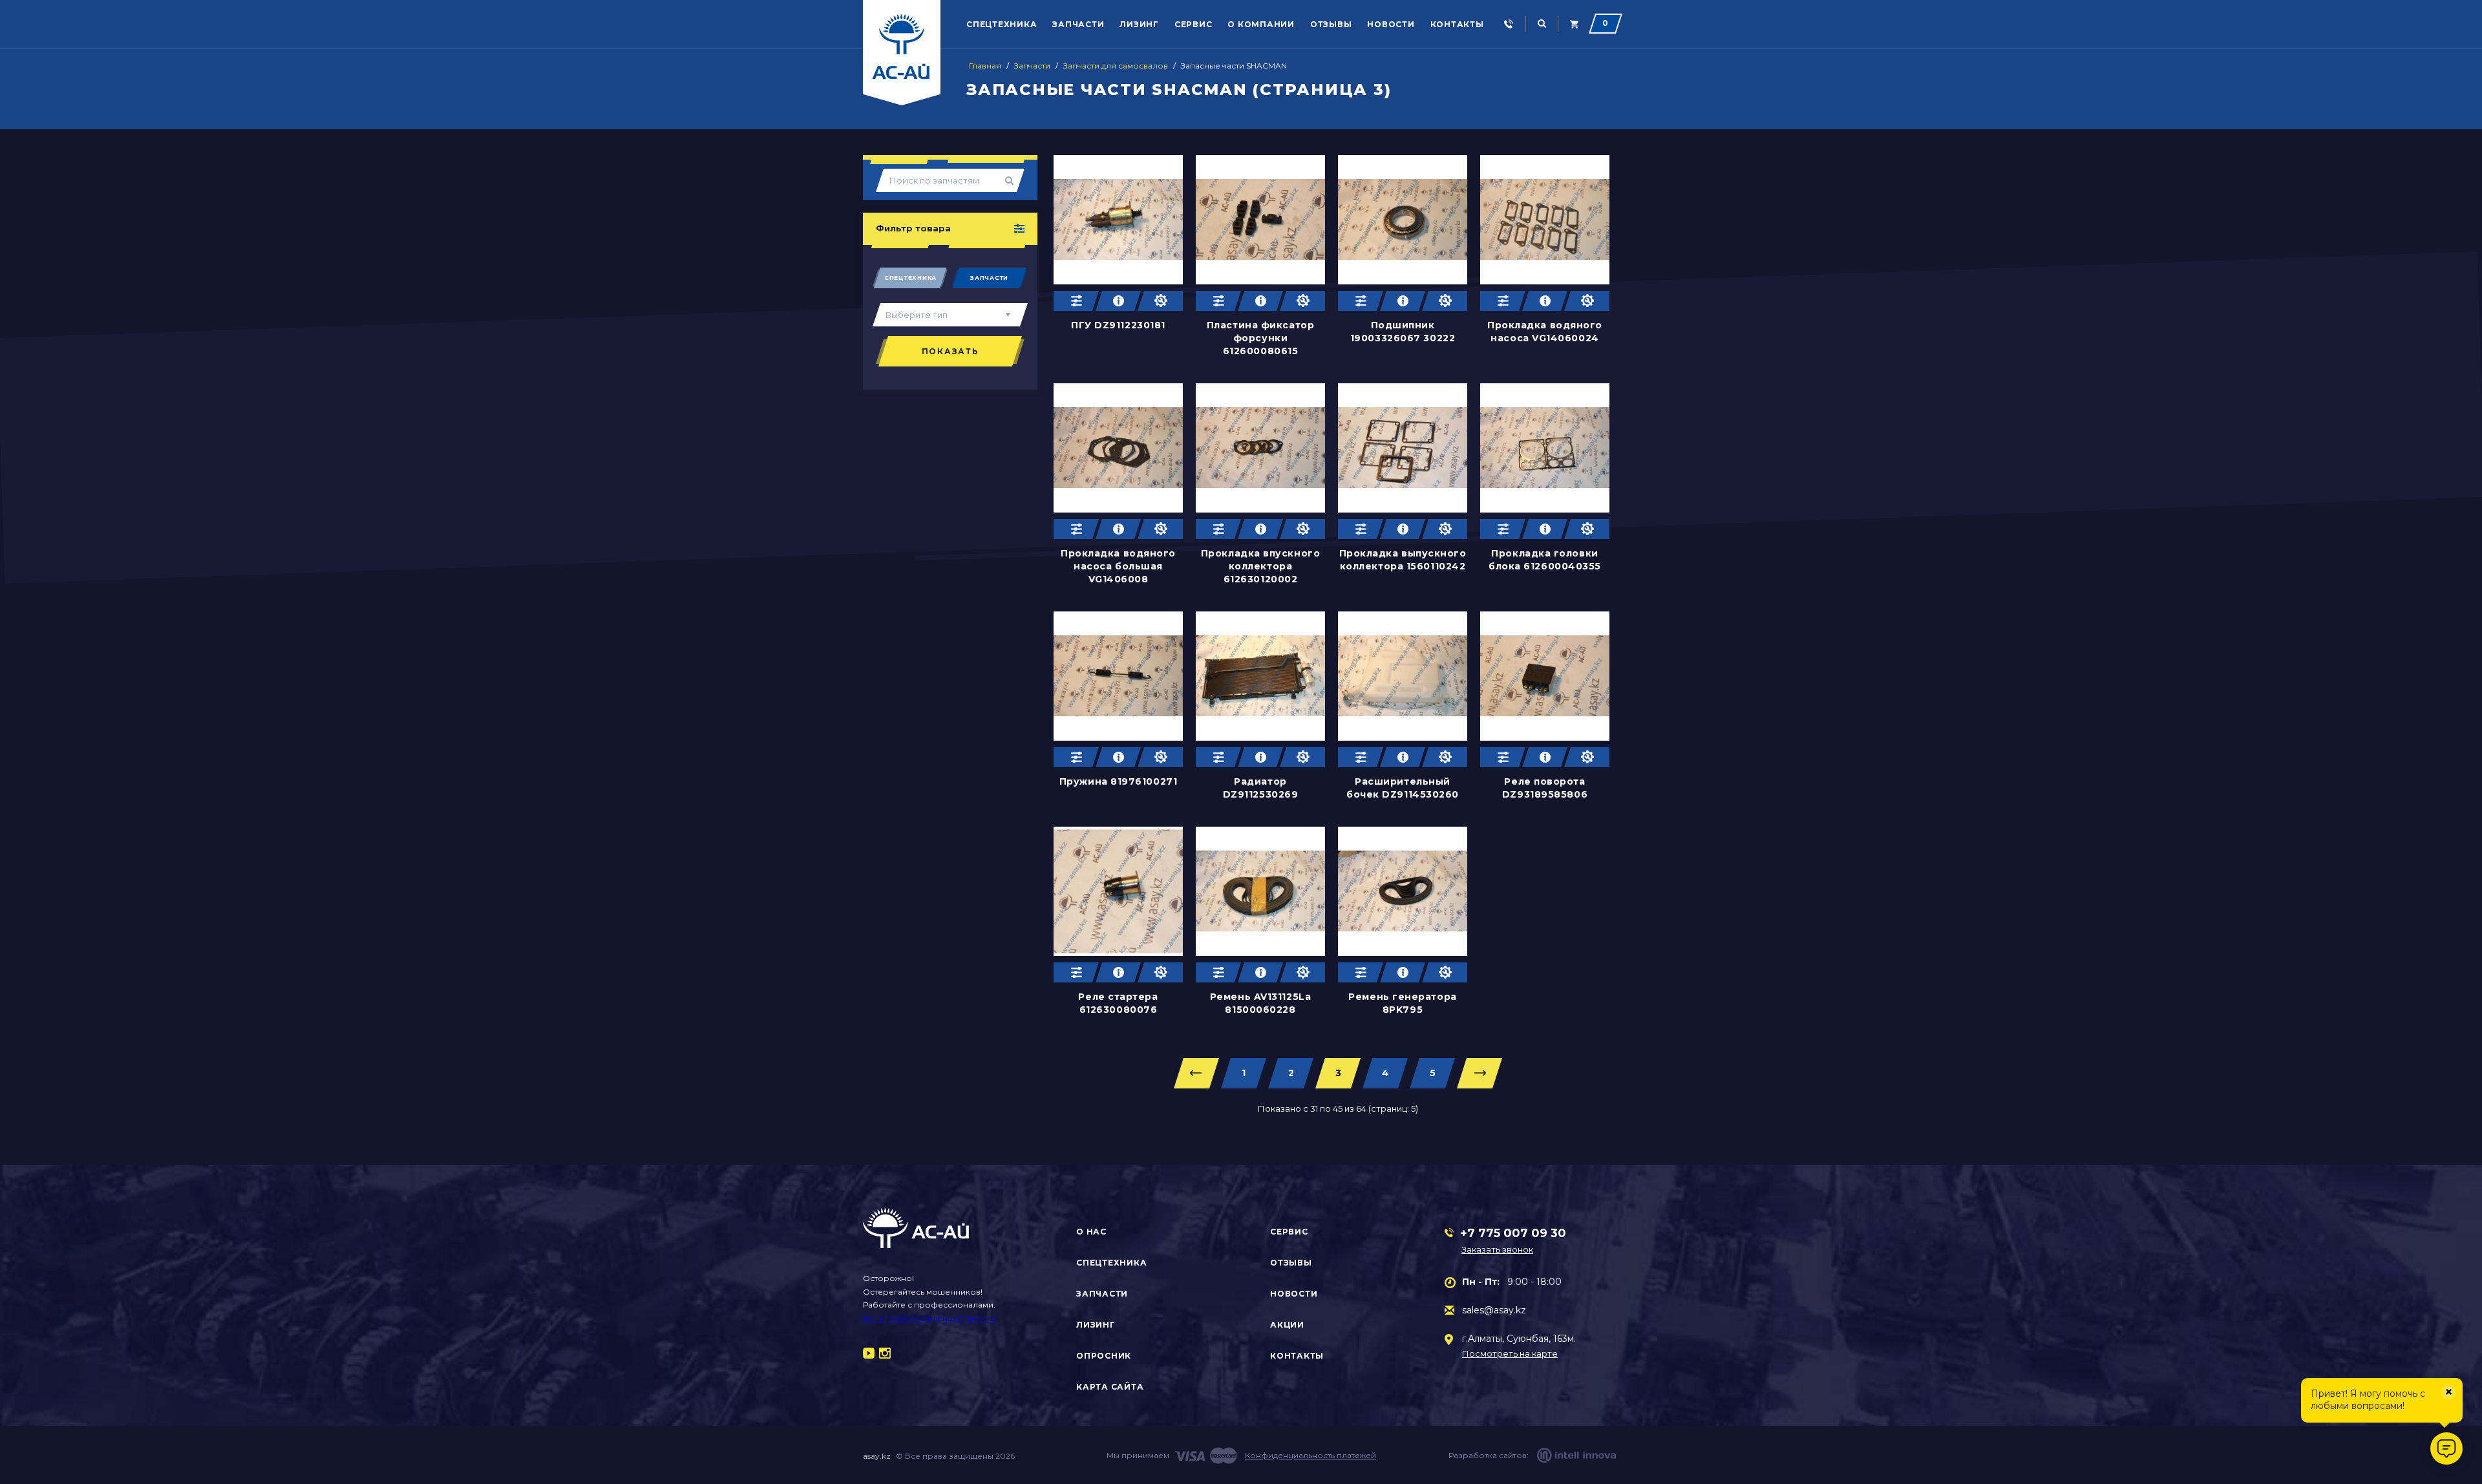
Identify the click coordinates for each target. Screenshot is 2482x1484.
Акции (1287, 1325)
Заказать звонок (1497, 1249)
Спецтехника (1002, 24)
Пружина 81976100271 (1118, 781)
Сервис (1193, 24)
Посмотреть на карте (1510, 1354)
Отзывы (1331, 24)
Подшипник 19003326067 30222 (1403, 332)
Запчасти (1078, 24)
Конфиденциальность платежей (1310, 1455)
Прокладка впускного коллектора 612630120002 (1260, 566)
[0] (1574, 24)
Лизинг (1139, 24)
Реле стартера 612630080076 (1118, 1003)
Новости (1391, 24)
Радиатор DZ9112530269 (1261, 788)
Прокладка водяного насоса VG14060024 (1545, 332)
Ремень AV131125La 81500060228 (1260, 1003)
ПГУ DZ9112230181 (1118, 325)
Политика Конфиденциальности (929, 1318)
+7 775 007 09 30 (1513, 1233)
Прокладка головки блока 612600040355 (1545, 560)
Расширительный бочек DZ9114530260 (1403, 788)
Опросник (1104, 1356)
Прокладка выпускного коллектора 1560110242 (1403, 560)
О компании (1261, 24)
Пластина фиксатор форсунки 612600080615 (1260, 338)
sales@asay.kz (1494, 1310)
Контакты (1457, 24)
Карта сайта (1110, 1387)
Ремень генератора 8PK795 (1402, 1003)
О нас (1091, 1232)
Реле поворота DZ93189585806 (1545, 788)
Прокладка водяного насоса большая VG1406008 (1118, 566)
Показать (950, 351)
